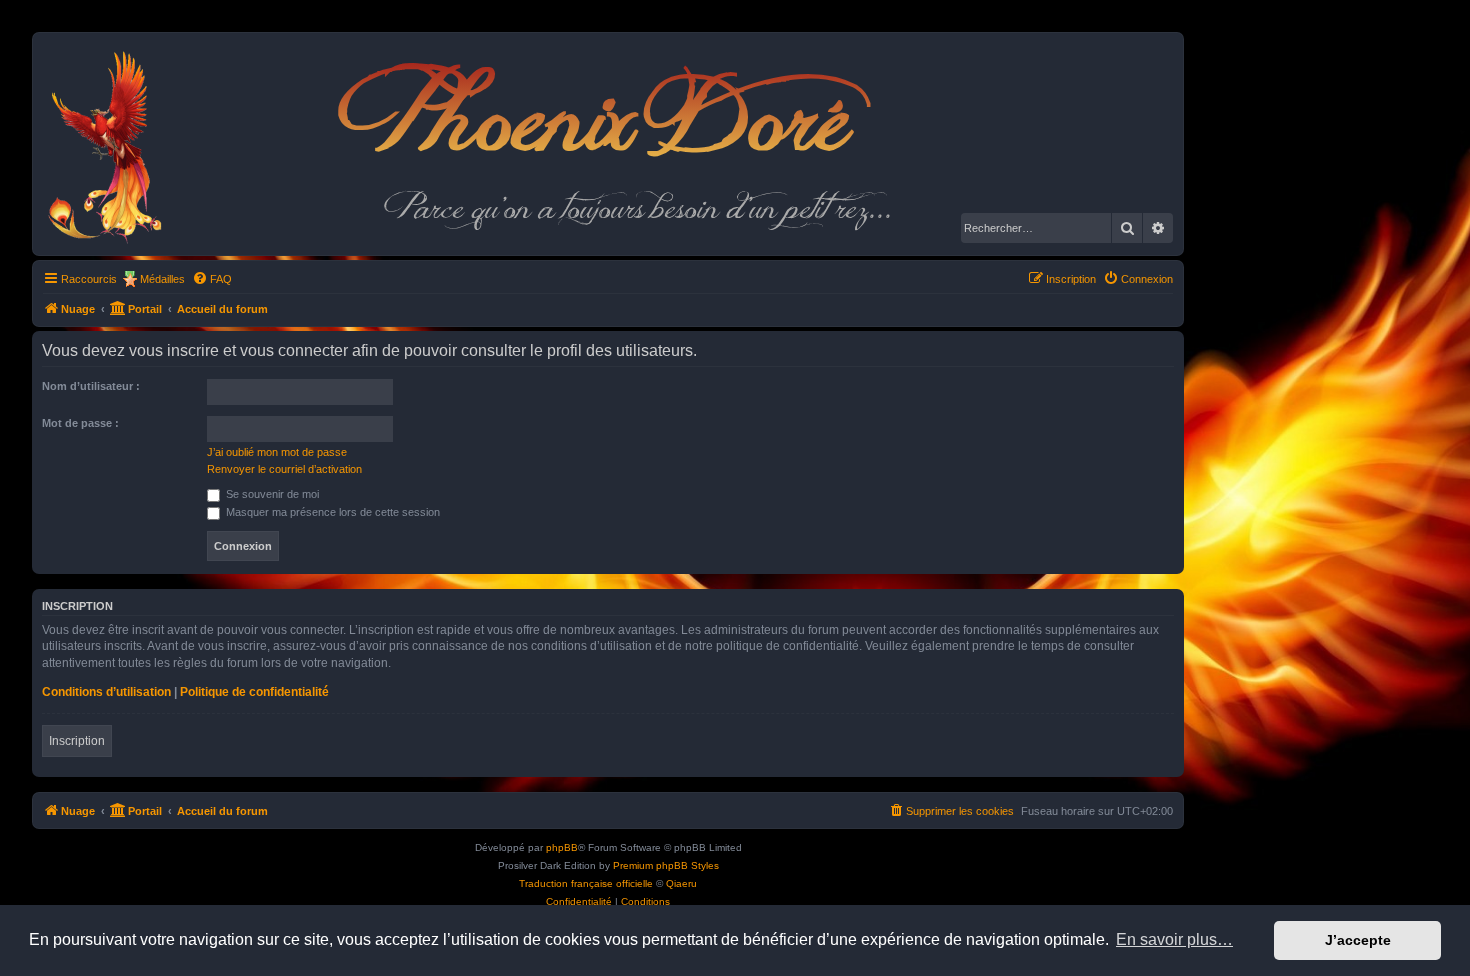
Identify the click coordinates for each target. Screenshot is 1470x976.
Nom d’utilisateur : (91, 386)
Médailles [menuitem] (162, 279)
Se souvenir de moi (271, 494)
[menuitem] (212, 279)
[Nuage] (115, 144)
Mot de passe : (80, 423)
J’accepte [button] (1358, 940)
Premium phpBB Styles (666, 865)
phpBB (562, 847)
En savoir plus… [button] (1174, 939)
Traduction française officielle (586, 883)
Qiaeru (681, 883)
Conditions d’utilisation (106, 692)
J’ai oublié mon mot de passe (277, 452)
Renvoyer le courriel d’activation (284, 469)
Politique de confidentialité (254, 692)
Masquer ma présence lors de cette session (331, 512)
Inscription (77, 741)
